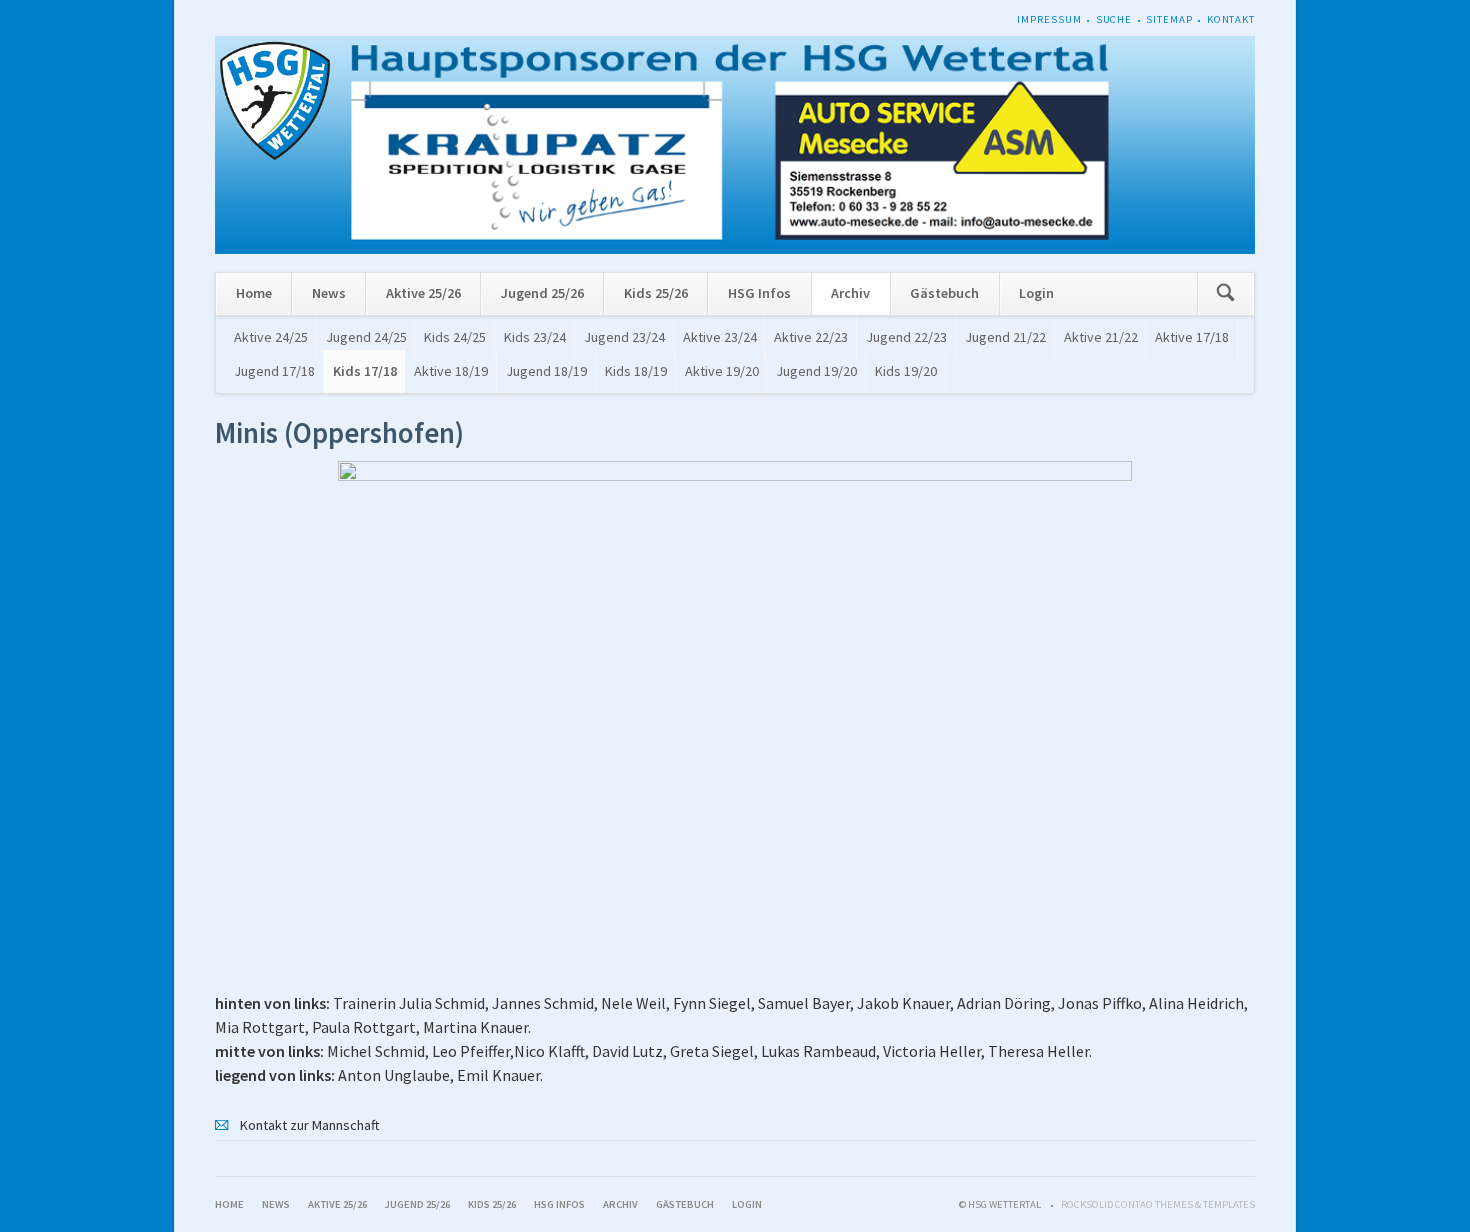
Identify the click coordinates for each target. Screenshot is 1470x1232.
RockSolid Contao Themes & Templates (1158, 1204)
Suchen (1225, 294)
